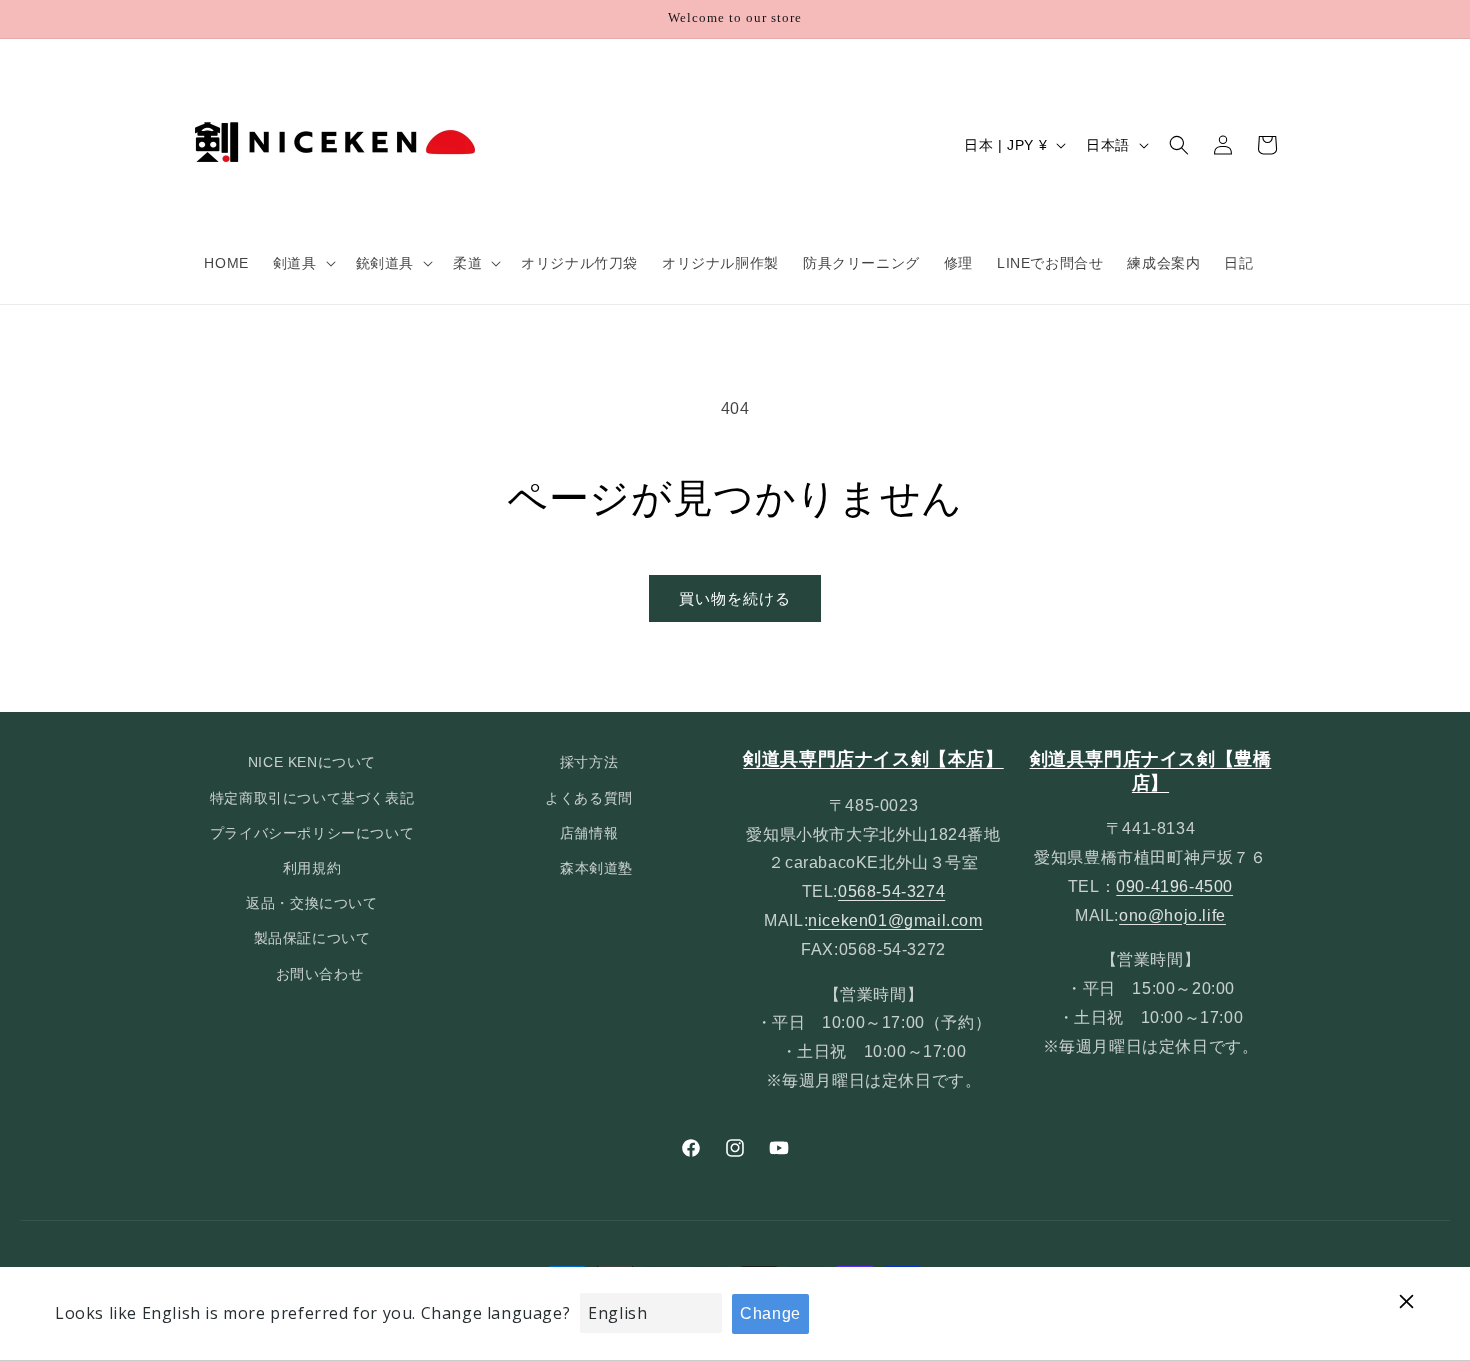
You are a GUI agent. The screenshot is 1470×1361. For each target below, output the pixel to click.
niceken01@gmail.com (895, 920)
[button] (302, 263)
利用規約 (312, 868)
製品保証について (312, 938)
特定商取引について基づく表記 (312, 798)
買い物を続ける (735, 598)
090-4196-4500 (1174, 886)
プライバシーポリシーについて (312, 833)
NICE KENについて (312, 762)
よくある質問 (589, 798)
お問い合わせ (320, 974)
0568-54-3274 (891, 891)
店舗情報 (589, 833)
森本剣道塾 (596, 868)
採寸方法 (589, 762)
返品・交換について (311, 903)
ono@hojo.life (1172, 915)
